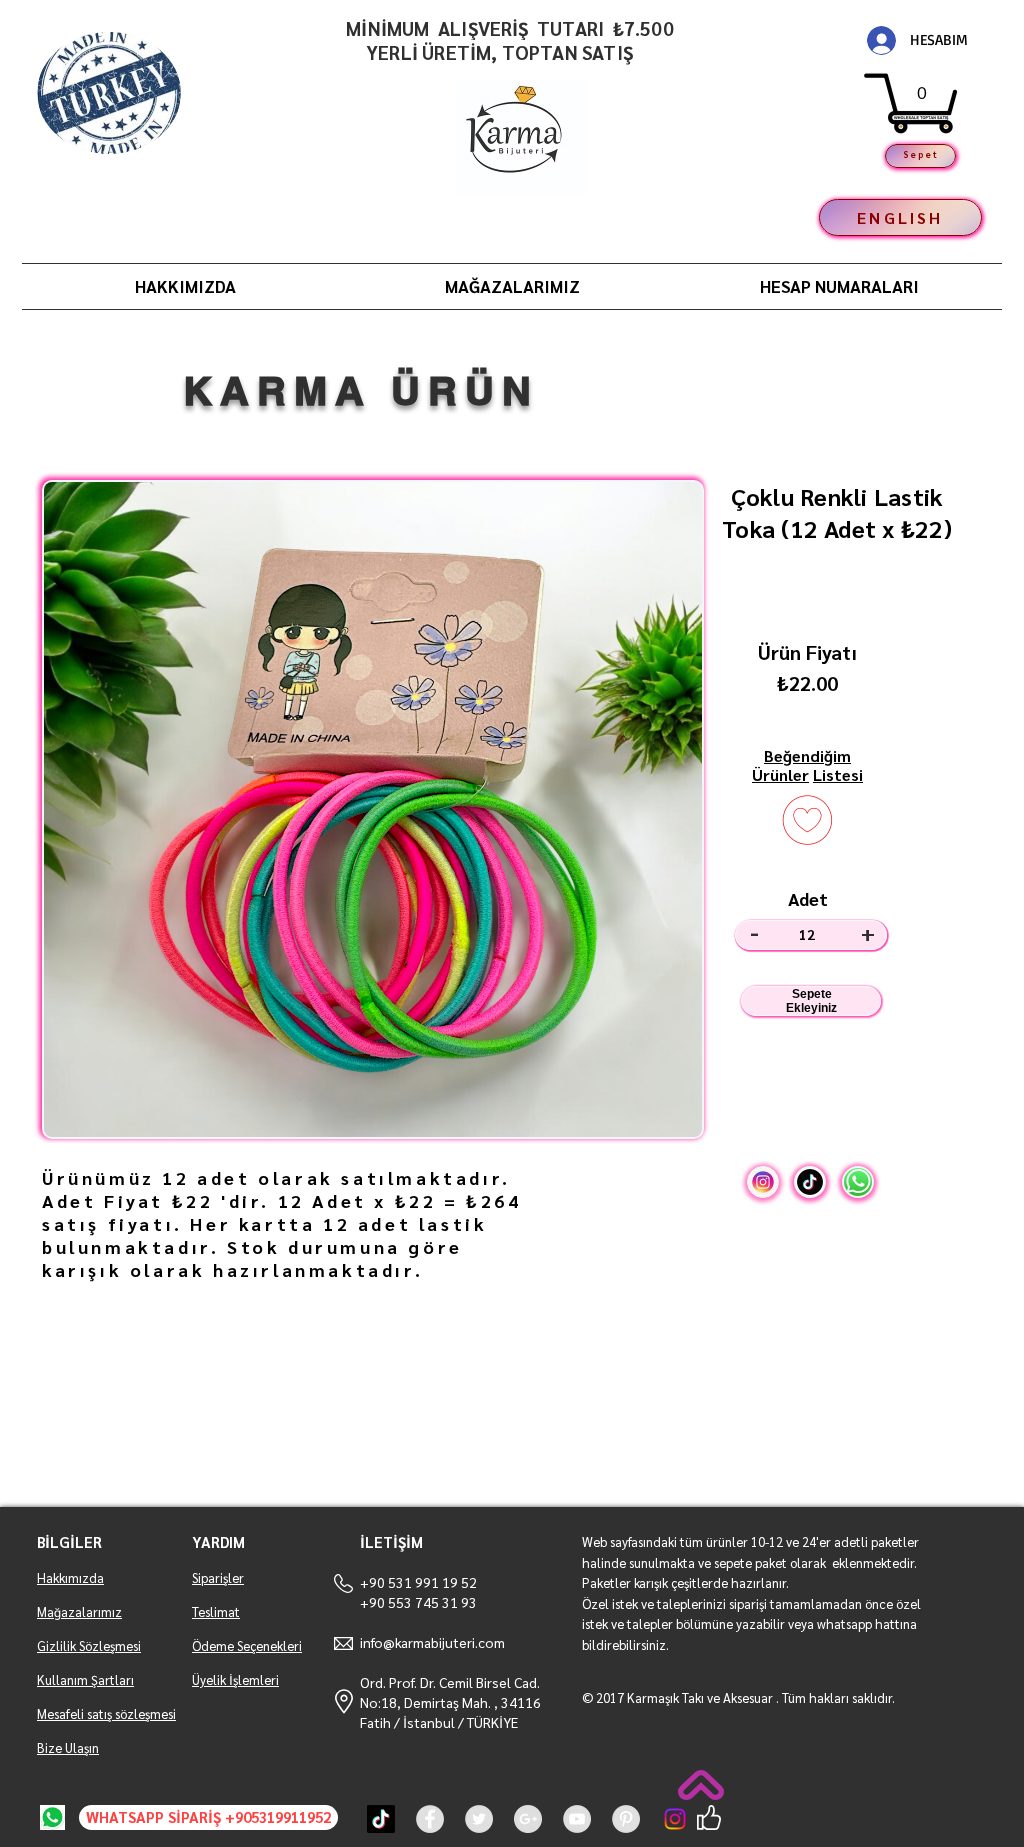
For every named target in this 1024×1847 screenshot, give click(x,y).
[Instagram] (675, 1819)
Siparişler (218, 1577)
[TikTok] (381, 1819)
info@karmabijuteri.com (432, 1642)
